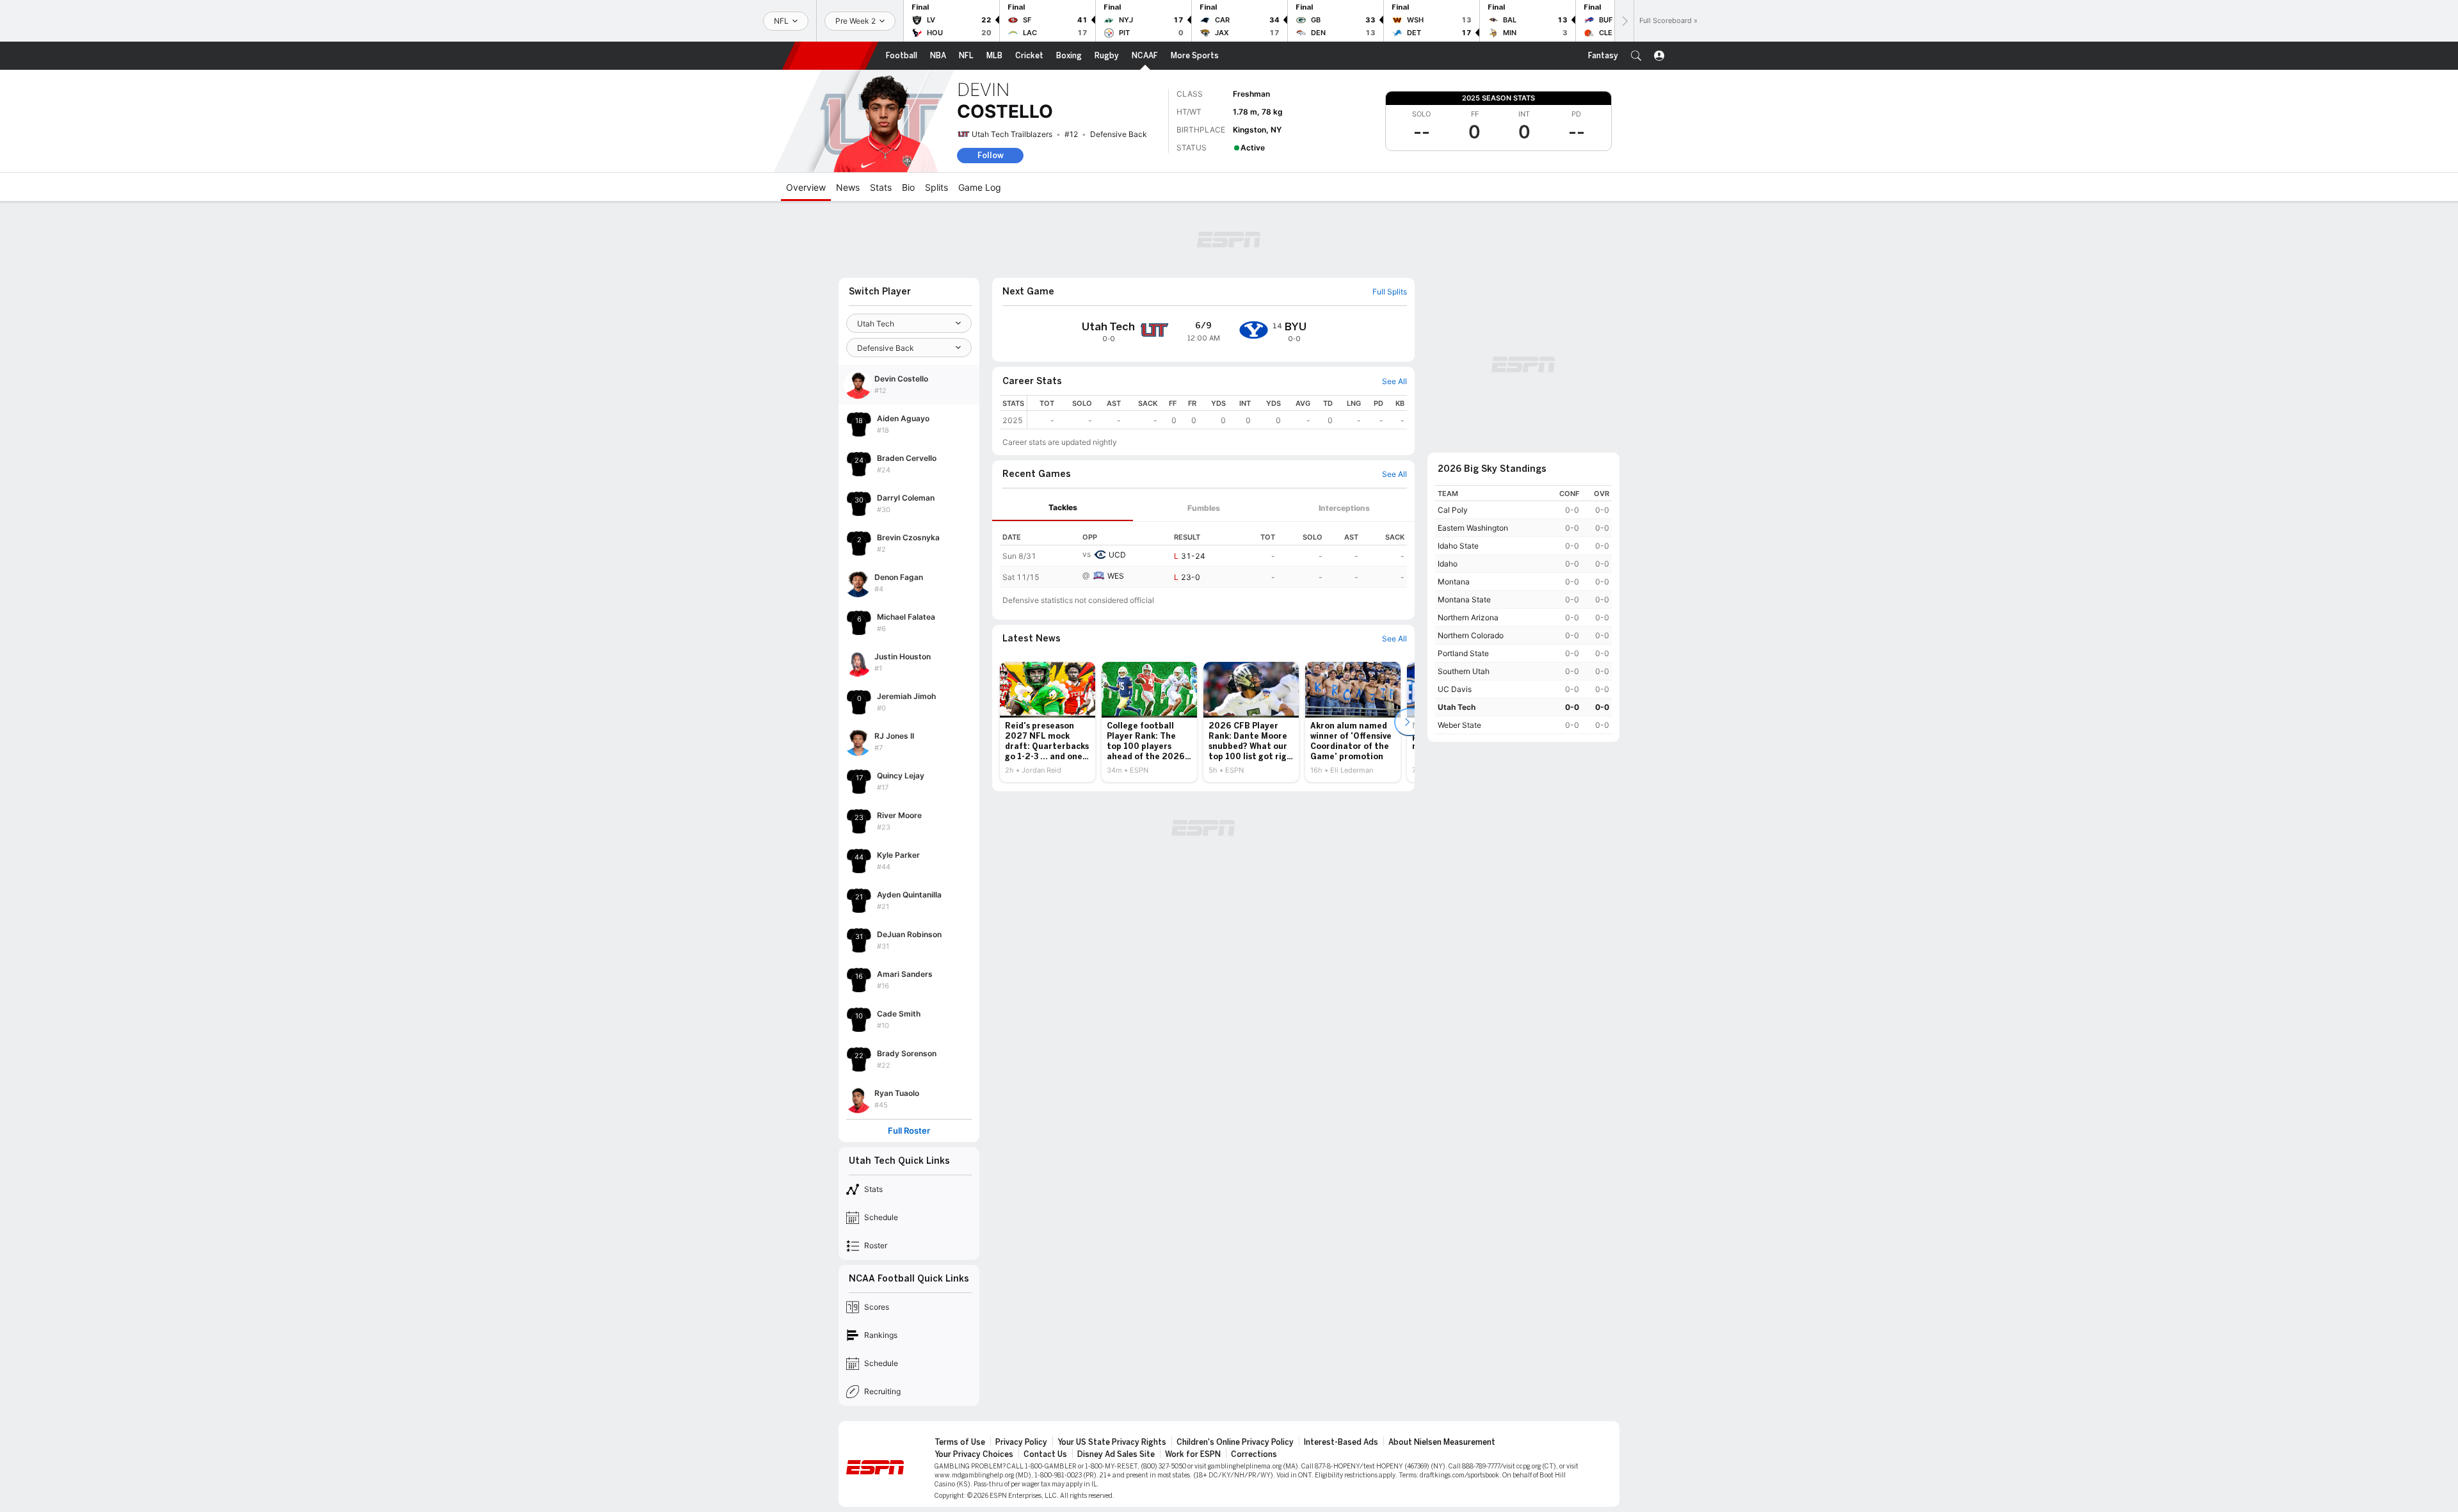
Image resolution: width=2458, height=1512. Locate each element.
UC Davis (1455, 689)
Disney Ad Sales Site (1116, 1454)
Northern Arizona (1468, 617)
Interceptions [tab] (1344, 508)
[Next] (1624, 21)
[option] (1048, 722)
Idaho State (1458, 546)
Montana (1454, 582)
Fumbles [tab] (1204, 508)
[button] (1636, 56)
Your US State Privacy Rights (1112, 1442)
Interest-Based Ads (1341, 1442)
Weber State (1459, 725)
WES (1116, 576)
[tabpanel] (1203, 555)
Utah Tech (1457, 707)
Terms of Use (960, 1442)
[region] (1217, 412)
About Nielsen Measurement (1442, 1442)
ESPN (830, 56)
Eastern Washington (1473, 528)
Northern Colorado (1471, 635)
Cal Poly (1453, 510)
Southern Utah (1464, 671)
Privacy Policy (1021, 1442)
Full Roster (909, 1131)
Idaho (1448, 564)
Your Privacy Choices (974, 1454)
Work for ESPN (1193, 1454)
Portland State (1463, 653)
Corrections (1254, 1454)
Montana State (1464, 599)
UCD (1117, 555)
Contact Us (1045, 1454)
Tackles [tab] (1063, 507)
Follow (991, 155)
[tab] (1063, 508)
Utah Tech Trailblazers (1012, 134)
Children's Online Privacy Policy (1235, 1442)
